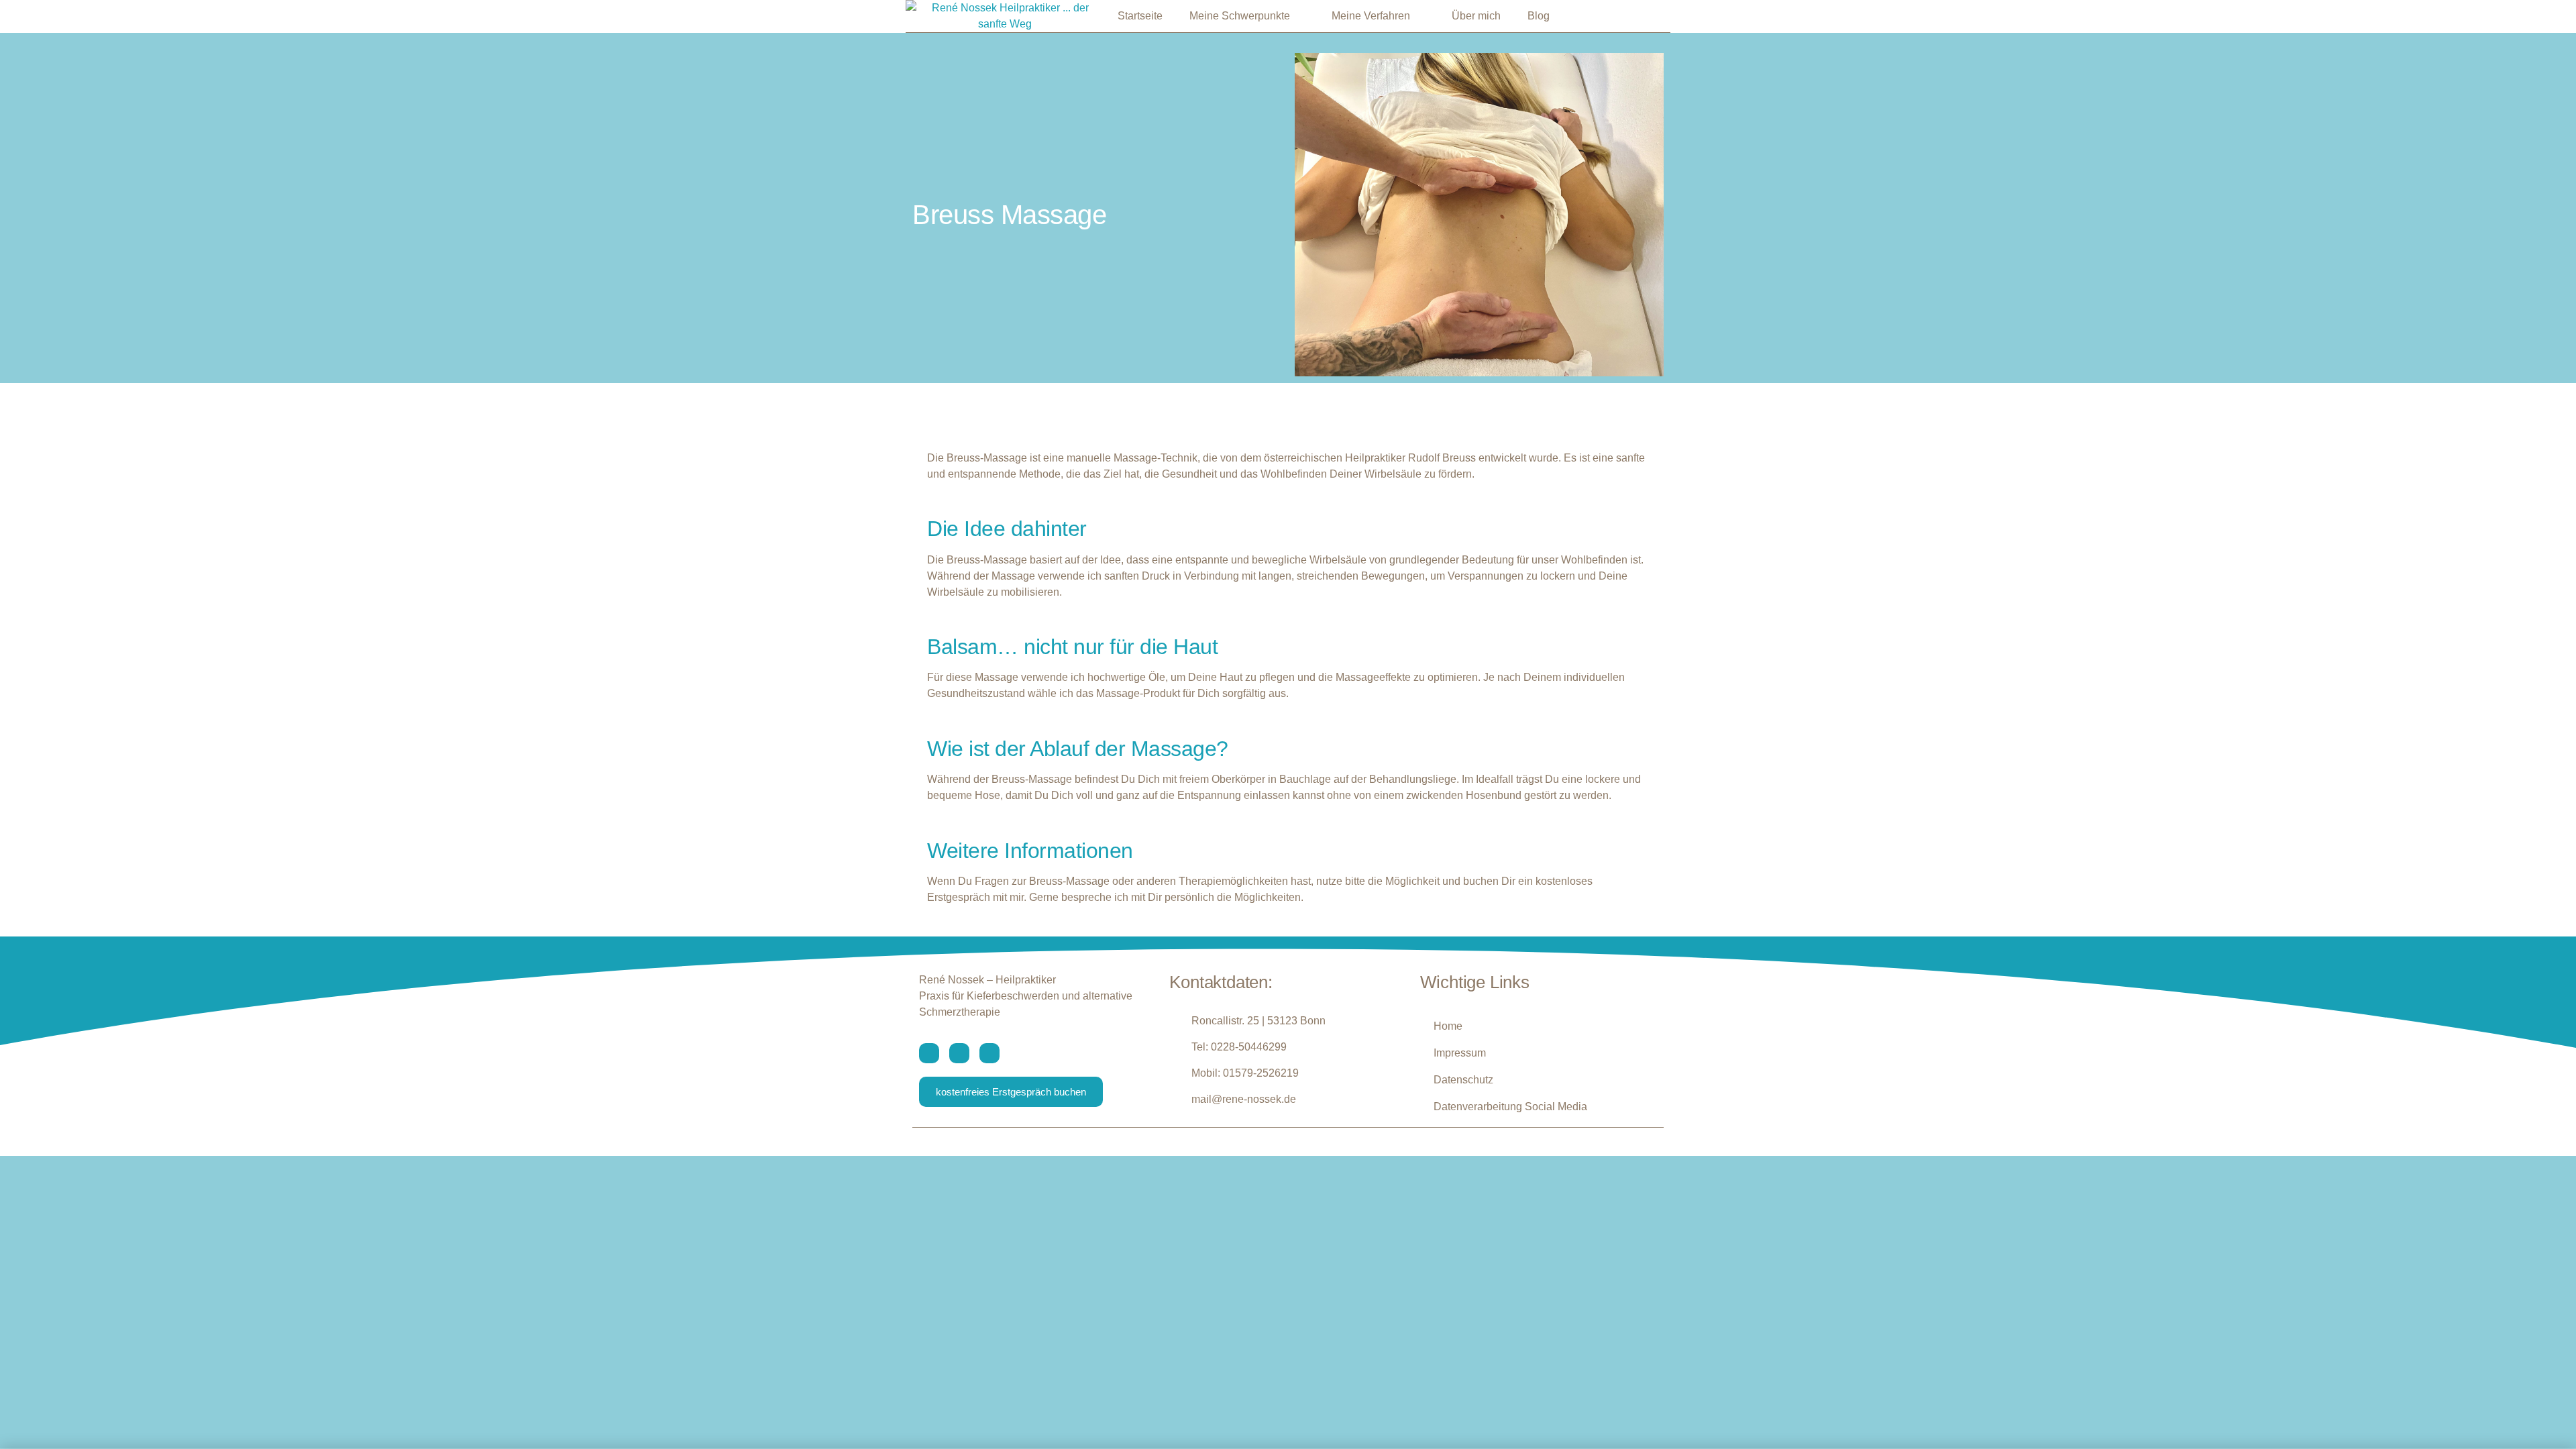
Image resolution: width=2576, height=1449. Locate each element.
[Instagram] (959, 1053)
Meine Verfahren (1371, 16)
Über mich (1476, 16)
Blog (1539, 16)
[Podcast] (989, 1053)
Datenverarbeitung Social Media (1510, 1107)
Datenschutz (1463, 1080)
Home (1448, 1026)
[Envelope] (929, 1053)
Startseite (1140, 16)
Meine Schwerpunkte (1240, 16)
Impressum (1460, 1053)
